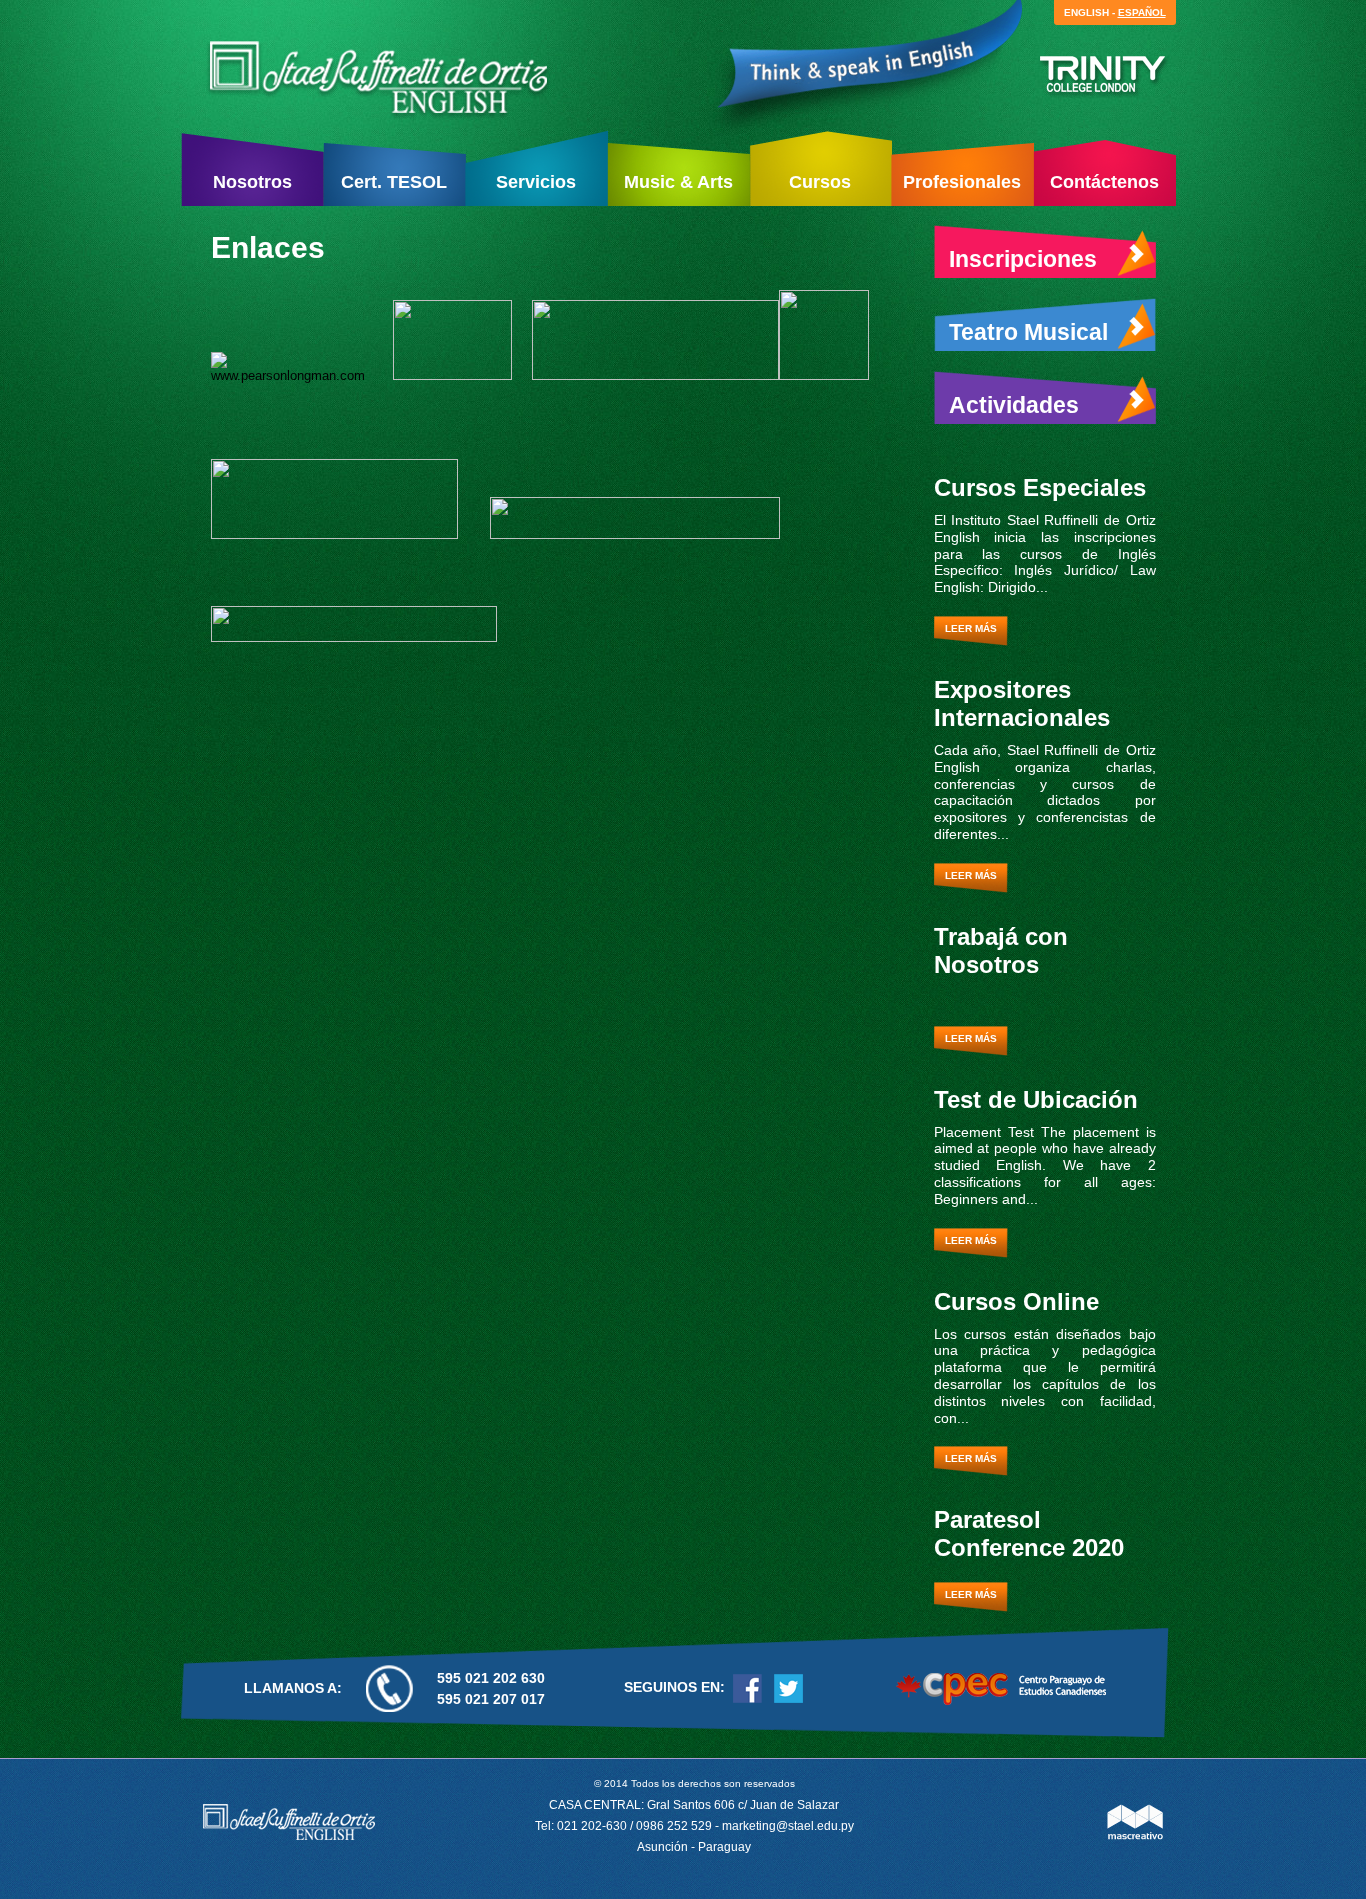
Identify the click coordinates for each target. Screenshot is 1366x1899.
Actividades (1014, 405)
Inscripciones (1023, 259)
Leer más (971, 628)
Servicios (536, 182)
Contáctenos (1104, 182)
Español (1142, 12)
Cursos (820, 182)
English (1086, 12)
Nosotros (252, 182)
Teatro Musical (1028, 332)
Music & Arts (678, 182)
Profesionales (962, 182)
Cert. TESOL (394, 182)
